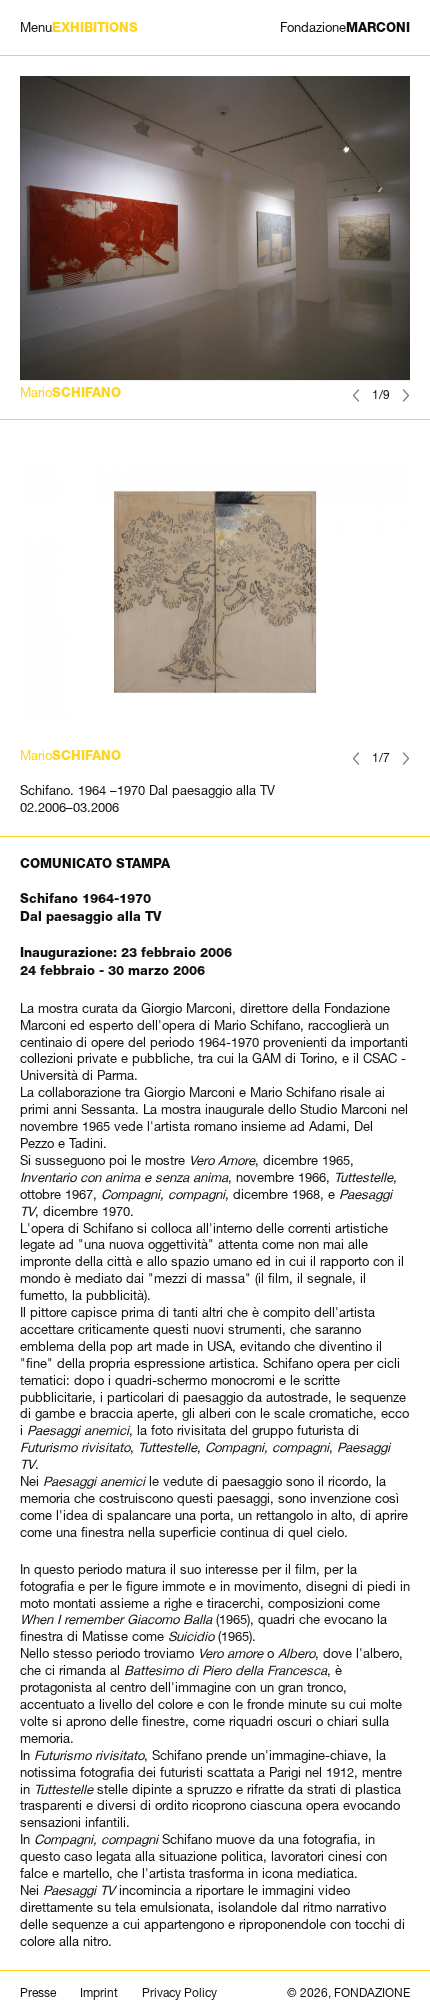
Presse (38, 1993)
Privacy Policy (179, 1993)
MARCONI (345, 27)
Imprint (99, 1993)
